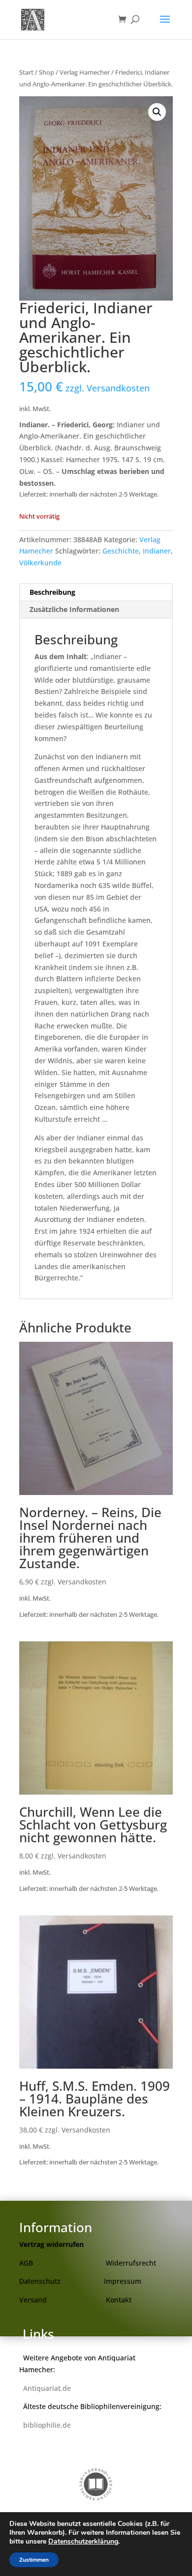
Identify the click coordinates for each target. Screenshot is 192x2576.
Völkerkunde (40, 563)
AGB (26, 2263)
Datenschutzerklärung (83, 2541)
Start (26, 72)
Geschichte (121, 551)
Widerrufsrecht (131, 2263)
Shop (47, 72)
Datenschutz (40, 2281)
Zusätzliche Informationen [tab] (74, 609)
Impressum (123, 2281)
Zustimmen (34, 2560)
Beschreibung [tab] (52, 592)
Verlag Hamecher (85, 72)
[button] (157, 112)
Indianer (157, 551)
